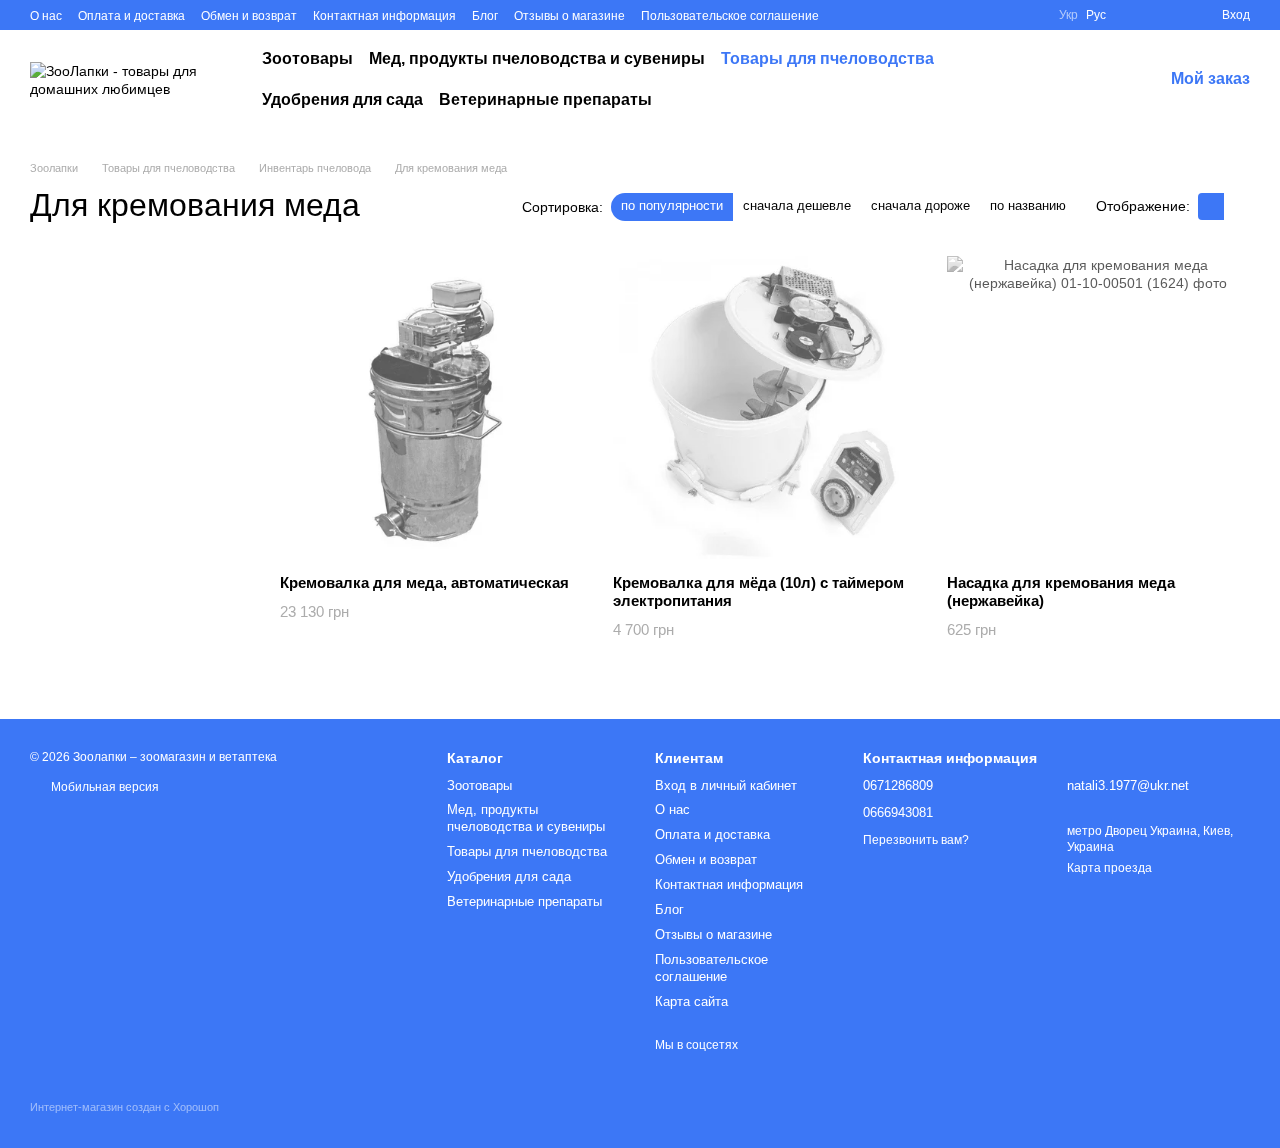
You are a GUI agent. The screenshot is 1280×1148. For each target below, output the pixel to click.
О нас (46, 16)
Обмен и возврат (249, 16)
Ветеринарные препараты (545, 99)
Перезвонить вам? (916, 840)
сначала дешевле (797, 205)
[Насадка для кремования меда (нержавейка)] (1098, 407)
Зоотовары (307, 58)
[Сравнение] (1170, 15)
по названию (1028, 205)
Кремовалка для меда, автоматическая (424, 582)
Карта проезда (1109, 868)
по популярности (672, 205)
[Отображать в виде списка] (1237, 206)
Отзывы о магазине (569, 16)
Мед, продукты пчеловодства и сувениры (537, 58)
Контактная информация (384, 16)
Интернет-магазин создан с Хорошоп (124, 1107)
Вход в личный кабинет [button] (726, 785)
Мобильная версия (103, 787)
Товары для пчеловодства (827, 58)
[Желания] (1134, 15)
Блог (485, 16)
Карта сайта (691, 1001)
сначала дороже (920, 205)
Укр (1068, 15)
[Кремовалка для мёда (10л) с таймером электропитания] (764, 407)
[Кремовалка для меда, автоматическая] (431, 407)
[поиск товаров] (1083, 80)
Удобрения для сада (342, 99)
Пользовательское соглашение (730, 16)
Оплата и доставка (131, 16)
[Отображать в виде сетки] (1211, 206)
